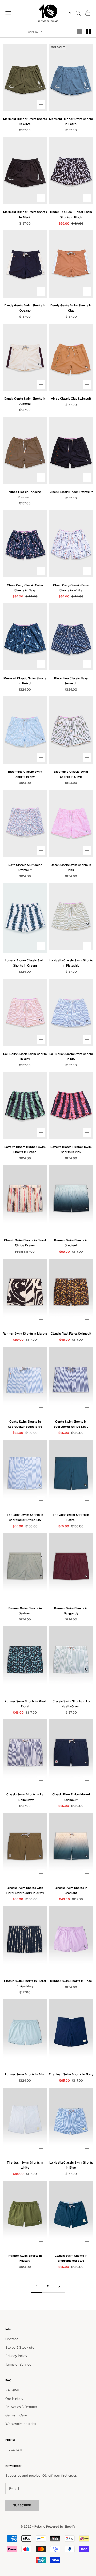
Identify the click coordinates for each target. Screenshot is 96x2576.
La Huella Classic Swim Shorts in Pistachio (71, 963)
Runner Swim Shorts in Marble (25, 1334)
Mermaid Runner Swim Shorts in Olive (25, 121)
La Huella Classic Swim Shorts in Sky (71, 1056)
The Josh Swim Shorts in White (25, 2165)
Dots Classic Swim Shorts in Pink (71, 867)
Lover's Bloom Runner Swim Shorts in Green (25, 1149)
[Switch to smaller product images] (88, 32)
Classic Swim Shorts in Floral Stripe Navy (25, 1984)
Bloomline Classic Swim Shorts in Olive (71, 774)
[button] (67, 13)
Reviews (12, 2390)
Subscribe (22, 2505)
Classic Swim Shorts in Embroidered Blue (71, 2258)
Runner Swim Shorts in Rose (71, 1981)
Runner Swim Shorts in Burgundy (71, 1611)
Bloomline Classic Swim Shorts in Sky (25, 774)
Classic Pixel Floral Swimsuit (71, 1334)
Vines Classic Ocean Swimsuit (71, 492)
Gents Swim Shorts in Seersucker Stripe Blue (25, 1424)
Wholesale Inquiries (21, 2424)
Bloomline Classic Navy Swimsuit (71, 681)
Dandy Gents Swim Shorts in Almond (25, 401)
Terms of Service (18, 2364)
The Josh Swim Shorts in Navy (71, 2074)
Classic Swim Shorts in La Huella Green (71, 1704)
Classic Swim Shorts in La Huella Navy (25, 1797)
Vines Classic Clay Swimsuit (71, 399)
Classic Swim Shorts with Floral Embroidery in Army (25, 1890)
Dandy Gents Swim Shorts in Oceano (25, 308)
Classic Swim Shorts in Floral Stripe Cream (25, 1243)
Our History (14, 2399)
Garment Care (16, 2415)
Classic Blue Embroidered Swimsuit (71, 1797)
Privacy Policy (16, 2356)
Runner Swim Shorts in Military (25, 2258)
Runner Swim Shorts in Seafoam (25, 1611)
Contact (12, 2339)
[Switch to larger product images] (79, 32)
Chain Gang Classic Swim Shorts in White (71, 588)
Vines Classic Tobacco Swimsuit (25, 495)
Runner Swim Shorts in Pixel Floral (25, 1704)
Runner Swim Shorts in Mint (25, 2074)
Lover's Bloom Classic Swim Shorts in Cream (25, 963)
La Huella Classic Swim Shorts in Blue (71, 2165)
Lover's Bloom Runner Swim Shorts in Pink (71, 1149)
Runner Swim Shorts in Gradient (71, 1243)
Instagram (13, 2450)
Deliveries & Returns (21, 2407)
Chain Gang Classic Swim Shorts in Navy (25, 588)
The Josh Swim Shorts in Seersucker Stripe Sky (25, 1517)
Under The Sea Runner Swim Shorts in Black (71, 215)
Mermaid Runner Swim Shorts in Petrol (71, 121)
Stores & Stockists (20, 2348)
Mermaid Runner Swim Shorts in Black (25, 215)
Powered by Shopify (61, 2526)
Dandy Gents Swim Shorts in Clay (71, 308)
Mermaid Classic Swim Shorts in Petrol (25, 681)
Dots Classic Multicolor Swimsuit (25, 867)
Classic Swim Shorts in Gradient (71, 1890)
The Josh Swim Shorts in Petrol (71, 1517)
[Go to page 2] (59, 2286)
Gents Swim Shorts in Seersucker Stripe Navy (71, 1424)
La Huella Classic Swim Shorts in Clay (25, 1056)
